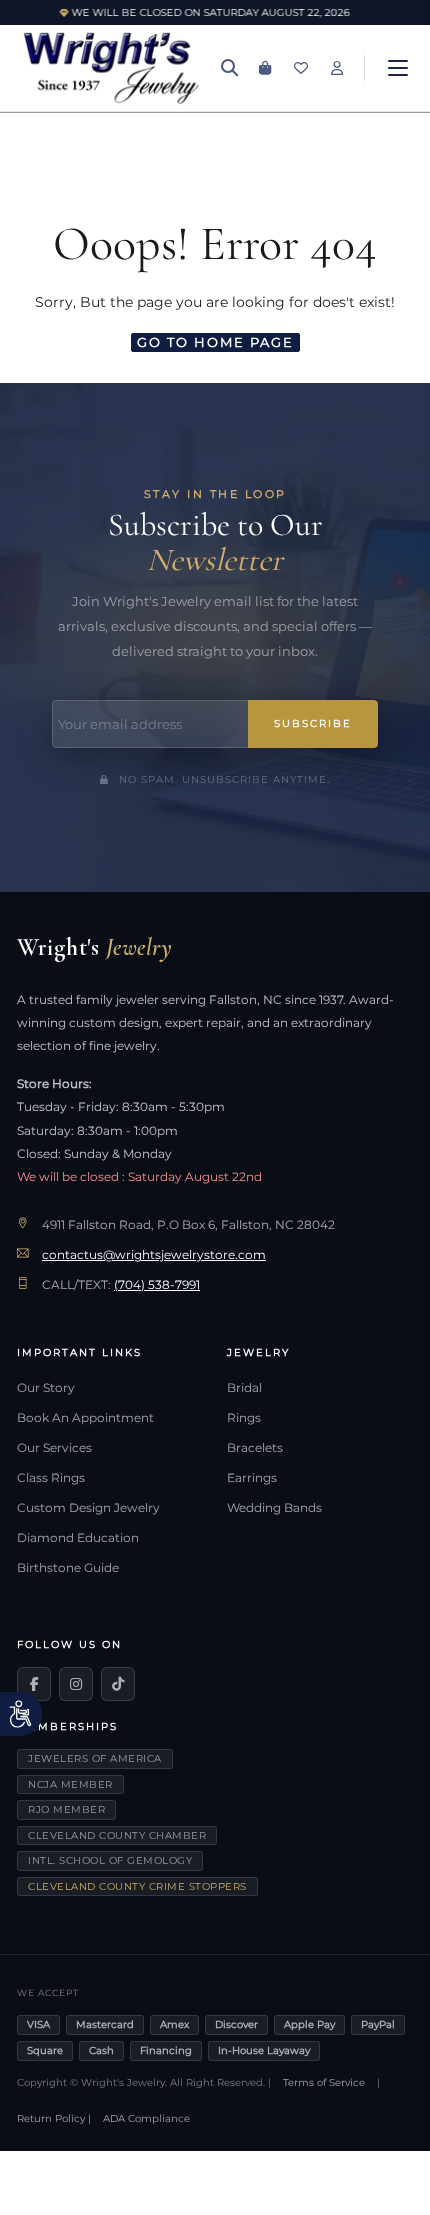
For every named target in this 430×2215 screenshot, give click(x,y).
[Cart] (265, 68)
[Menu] (398, 68)
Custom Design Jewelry (88, 1508)
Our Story (46, 1388)
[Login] (337, 68)
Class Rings (51, 1478)
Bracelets (255, 1448)
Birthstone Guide (68, 1568)
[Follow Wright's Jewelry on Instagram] (76, 1684)
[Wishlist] (301, 68)
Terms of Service (324, 2082)
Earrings (252, 1478)
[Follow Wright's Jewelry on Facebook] (34, 1684)
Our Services (54, 1448)
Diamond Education (78, 1538)
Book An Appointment (85, 1418)
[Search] (229, 68)
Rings (244, 1418)
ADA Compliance (146, 2118)
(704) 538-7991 (157, 1285)
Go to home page (215, 342)
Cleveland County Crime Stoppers (137, 1886)
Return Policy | (54, 2118)
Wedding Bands (274, 1508)
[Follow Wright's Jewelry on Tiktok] (118, 1684)
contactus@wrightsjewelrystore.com (154, 1255)
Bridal (244, 1388)
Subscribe (313, 723)
